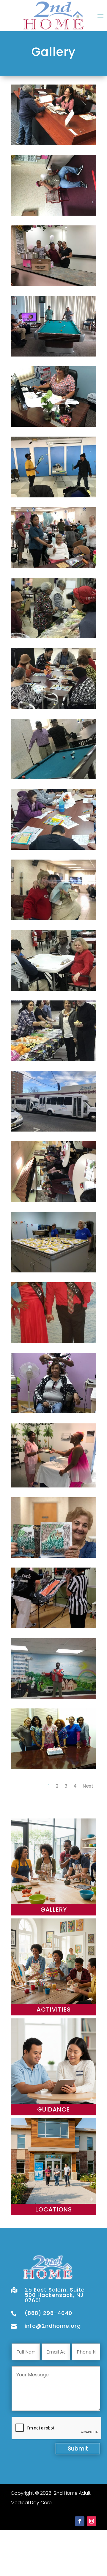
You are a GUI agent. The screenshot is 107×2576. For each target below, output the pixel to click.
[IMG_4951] (53, 214)
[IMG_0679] (53, 496)
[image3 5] (53, 848)
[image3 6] (53, 778)
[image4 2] (53, 707)
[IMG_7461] (53, 1697)
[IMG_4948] (53, 284)
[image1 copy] (53, 1130)
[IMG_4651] (53, 1486)
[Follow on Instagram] (92, 2521)
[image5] (53, 637)
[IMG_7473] (53, 1768)
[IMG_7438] (53, 1627)
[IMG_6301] (53, 143)
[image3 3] (53, 989)
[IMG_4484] (53, 1412)
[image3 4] (53, 918)
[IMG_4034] (53, 425)
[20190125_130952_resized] (53, 1341)
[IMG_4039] (53, 355)
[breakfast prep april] (53, 1271)
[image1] (53, 1060)
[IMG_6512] (53, 1556)
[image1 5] (53, 1201)
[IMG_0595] (53, 566)
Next (88, 1786)
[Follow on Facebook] (80, 2521)
